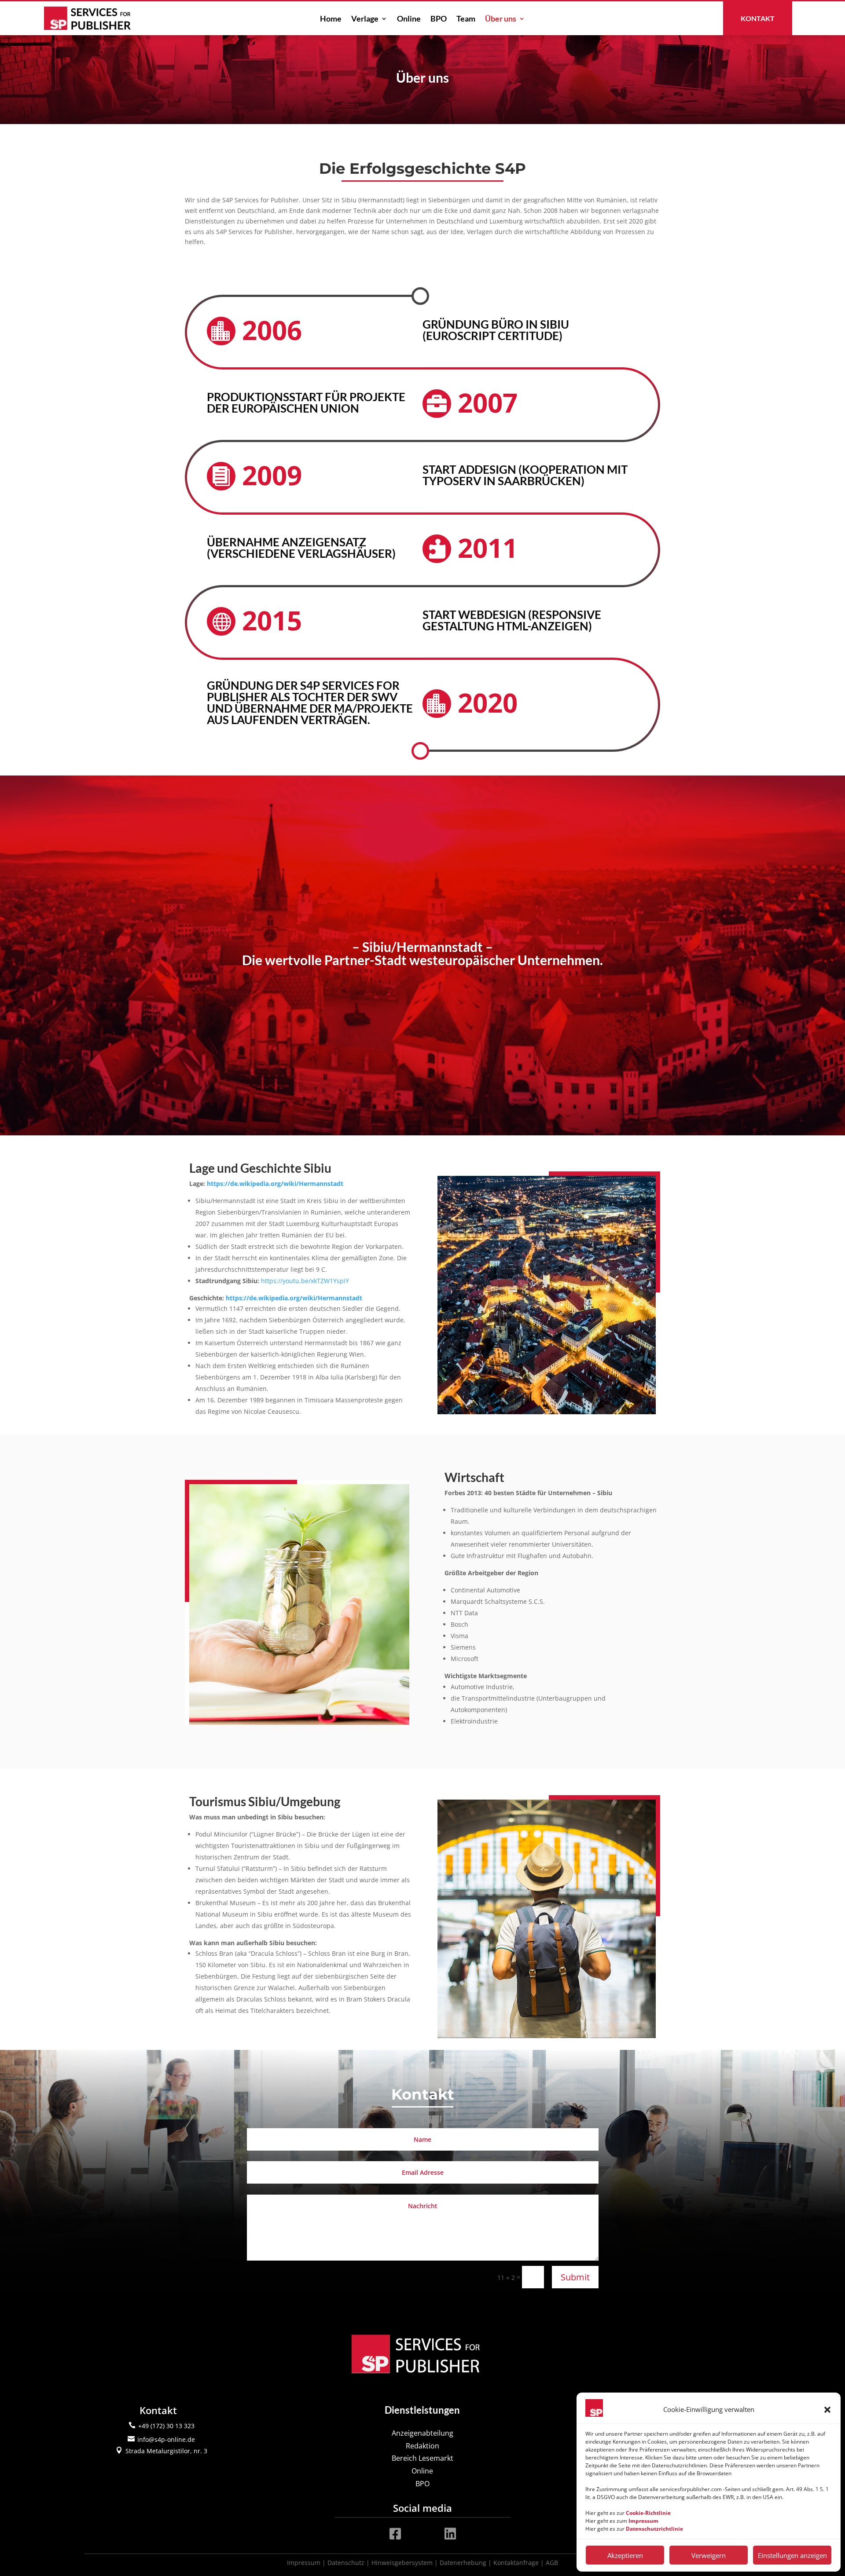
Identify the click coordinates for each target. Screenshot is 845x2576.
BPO (439, 19)
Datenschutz (346, 2563)
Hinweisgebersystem (402, 2563)
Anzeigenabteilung (422, 2433)
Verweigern (709, 2555)
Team (466, 19)
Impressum (304, 2563)
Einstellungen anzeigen (792, 2555)
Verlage (365, 19)
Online (409, 19)
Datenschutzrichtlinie (654, 2529)
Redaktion (422, 2446)
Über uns (501, 19)
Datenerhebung (463, 2563)
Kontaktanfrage (516, 2563)
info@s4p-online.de (166, 2439)
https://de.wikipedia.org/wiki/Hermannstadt (275, 1184)
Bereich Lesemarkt (422, 2458)
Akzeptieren (625, 2555)
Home (331, 19)
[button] (827, 2410)
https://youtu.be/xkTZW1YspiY (305, 1281)
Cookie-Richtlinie (648, 2513)
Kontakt (758, 18)
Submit (575, 2277)
